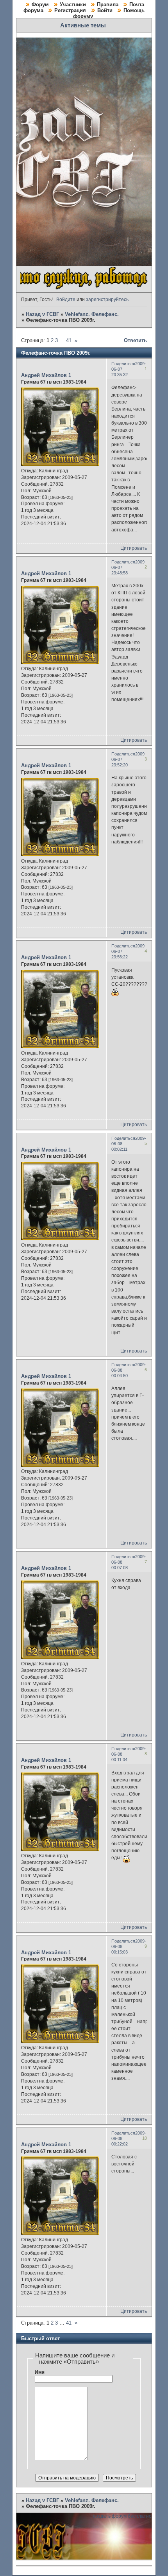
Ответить (135, 340)
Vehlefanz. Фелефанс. (92, 314)
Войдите (66, 300)
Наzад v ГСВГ (42, 314)
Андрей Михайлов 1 (46, 375)
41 (69, 340)
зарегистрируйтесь (107, 300)
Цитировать (134, 548)
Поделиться (123, 364)
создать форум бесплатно (122, 2516)
